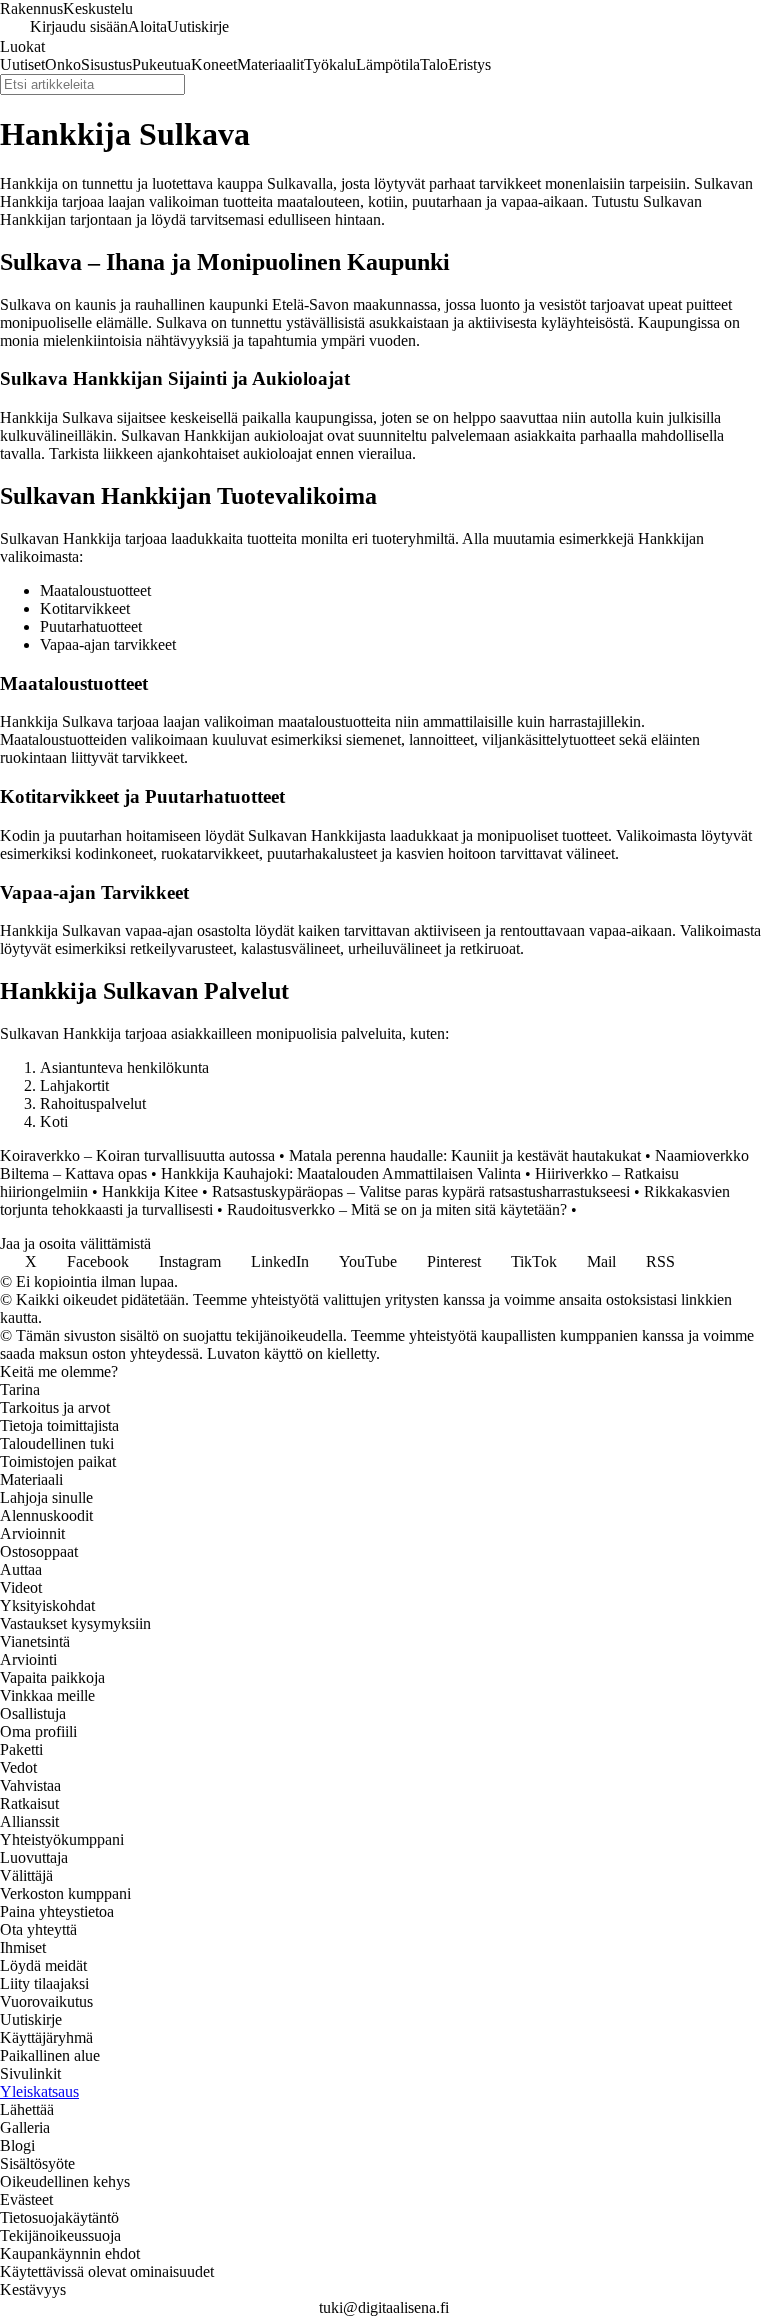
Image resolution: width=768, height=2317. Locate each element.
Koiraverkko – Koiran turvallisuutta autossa (137, 1155)
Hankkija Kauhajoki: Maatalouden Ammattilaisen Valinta (341, 1173)
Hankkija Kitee (150, 1191)
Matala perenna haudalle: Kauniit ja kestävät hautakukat (465, 1155)
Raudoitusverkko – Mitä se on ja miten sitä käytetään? (397, 1209)
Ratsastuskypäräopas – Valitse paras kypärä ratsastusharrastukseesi (421, 1191)
